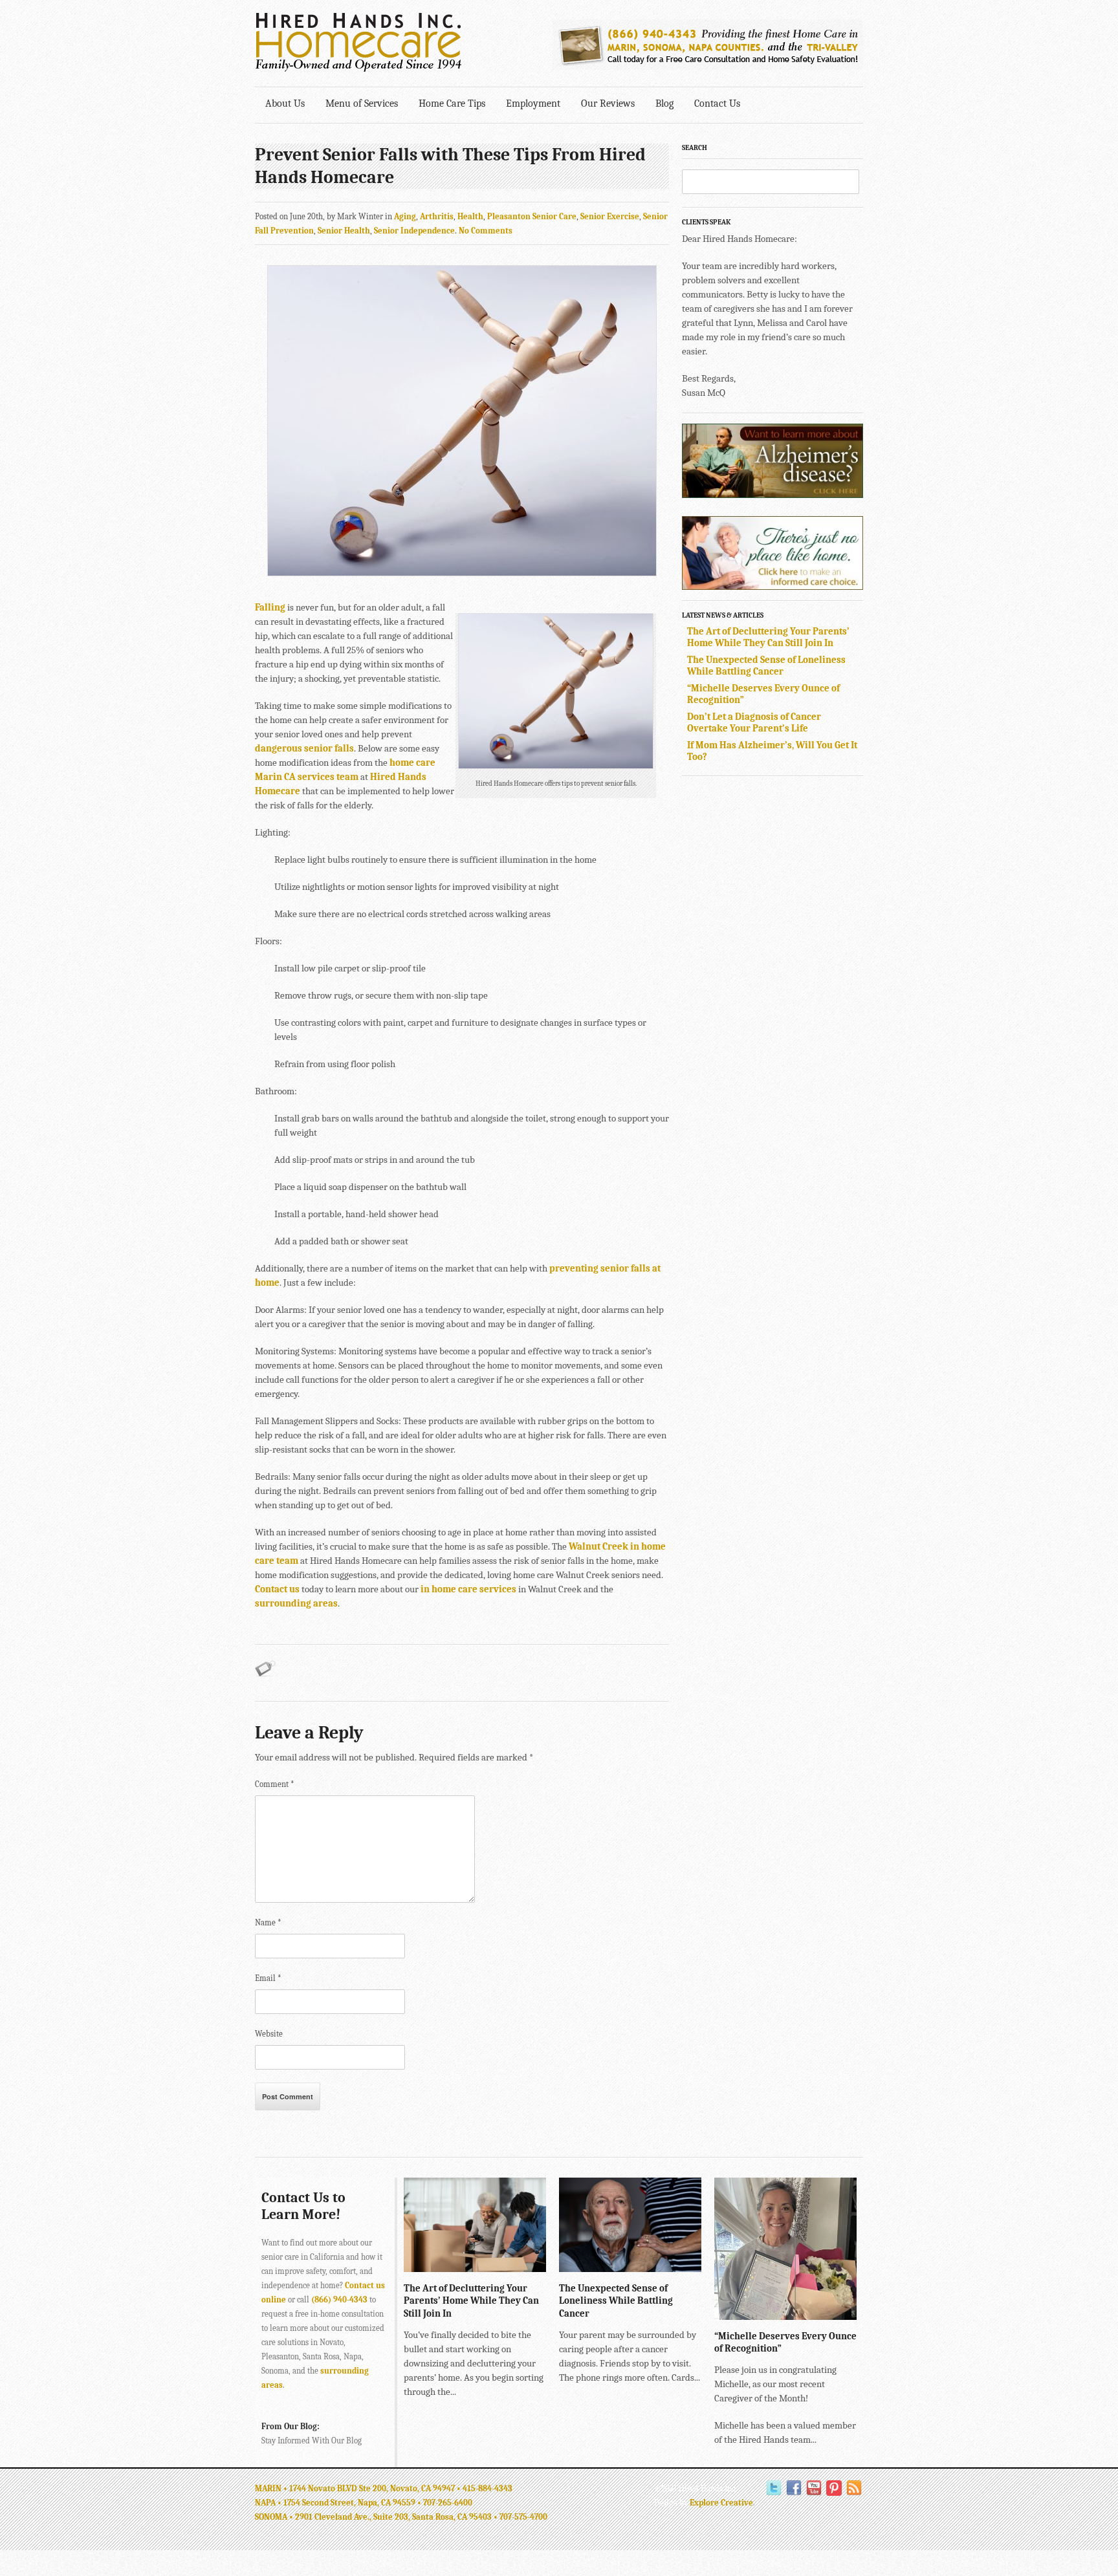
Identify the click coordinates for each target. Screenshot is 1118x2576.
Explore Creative (721, 2503)
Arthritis (437, 216)
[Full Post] (540, 2266)
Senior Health (344, 231)
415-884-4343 (488, 2488)
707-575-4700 (523, 2517)
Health (470, 216)
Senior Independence (414, 231)
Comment (275, 1784)
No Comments (486, 231)
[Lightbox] (526, 2266)
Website (269, 2034)
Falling (270, 607)
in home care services (468, 1589)
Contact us (277, 1589)
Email (268, 1978)
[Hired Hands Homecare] (358, 69)
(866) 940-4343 (339, 2300)
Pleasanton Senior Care (532, 216)
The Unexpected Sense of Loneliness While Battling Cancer (766, 666)
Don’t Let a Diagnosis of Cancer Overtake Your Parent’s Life (754, 722)
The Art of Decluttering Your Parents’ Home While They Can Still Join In (768, 637)
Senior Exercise (610, 216)
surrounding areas (296, 1603)
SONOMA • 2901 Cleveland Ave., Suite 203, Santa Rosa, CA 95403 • (377, 2517)
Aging (405, 216)
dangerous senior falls (304, 748)
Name (268, 1922)
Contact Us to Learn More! (303, 2206)
